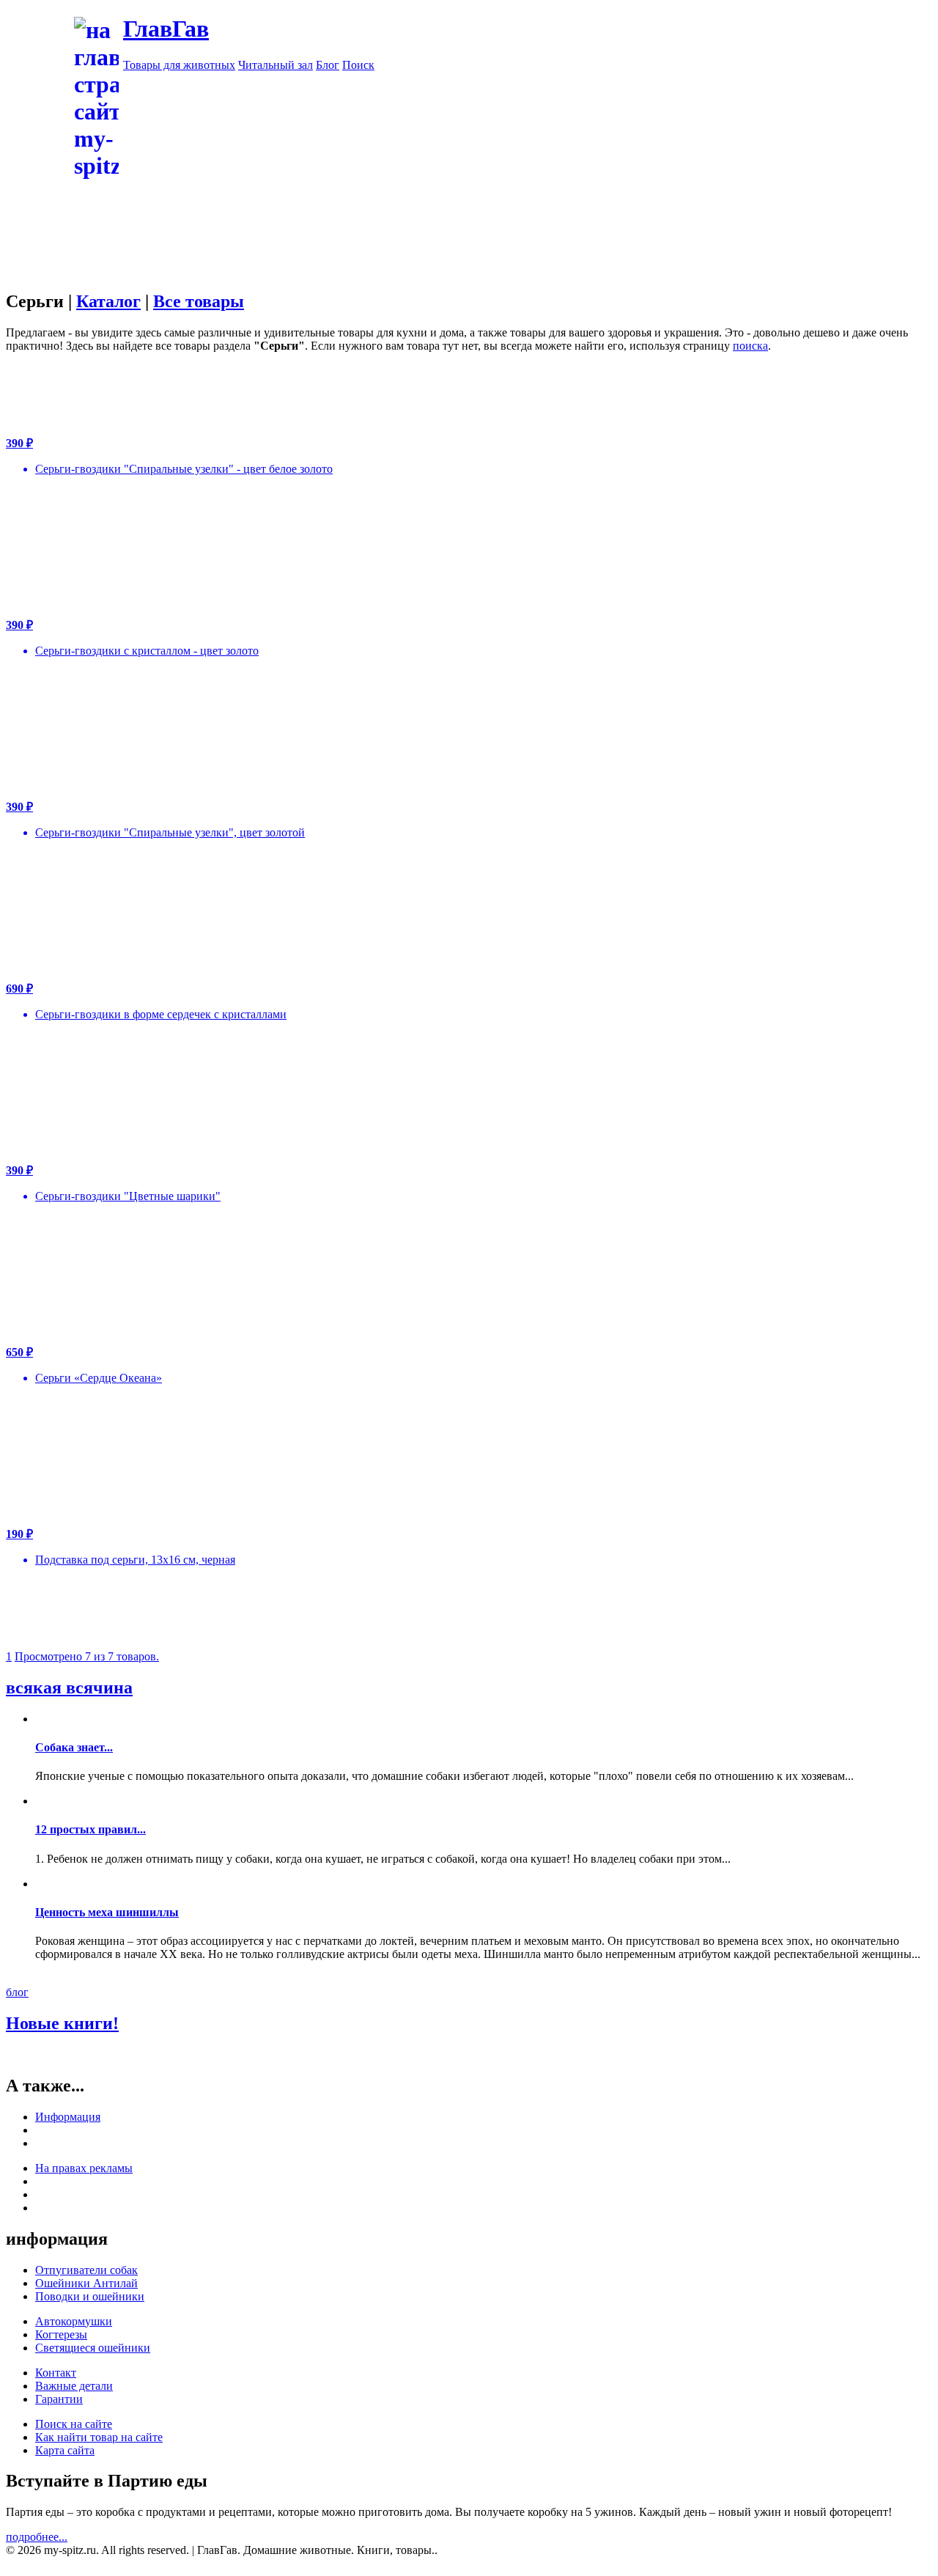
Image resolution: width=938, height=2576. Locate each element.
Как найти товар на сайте (99, 2437)
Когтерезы (61, 2334)
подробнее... (37, 2537)
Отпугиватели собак (86, 2270)
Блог (328, 65)
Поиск (358, 65)
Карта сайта (65, 2450)
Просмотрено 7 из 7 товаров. (87, 1656)
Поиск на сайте (74, 2424)
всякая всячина (69, 1688)
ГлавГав (166, 29)
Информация (68, 2117)
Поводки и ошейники (90, 2296)
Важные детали (74, 2386)
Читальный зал (276, 65)
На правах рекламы (84, 2168)
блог (17, 1992)
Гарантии (59, 2399)
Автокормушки (74, 2321)
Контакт (56, 2373)
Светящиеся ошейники (93, 2348)
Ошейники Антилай (86, 2283)
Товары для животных (179, 65)
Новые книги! (62, 2023)
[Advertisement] (469, 284)
